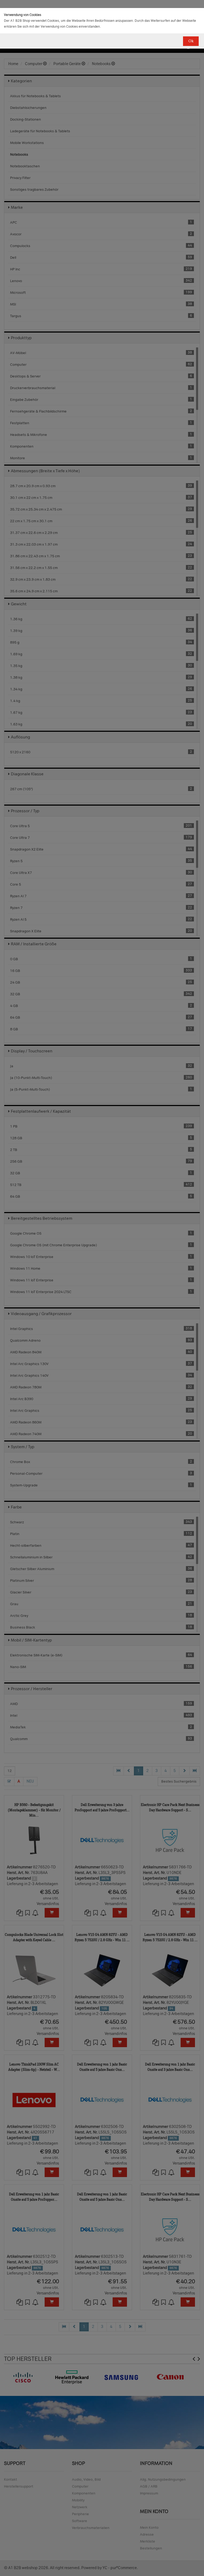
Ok (191, 41)
